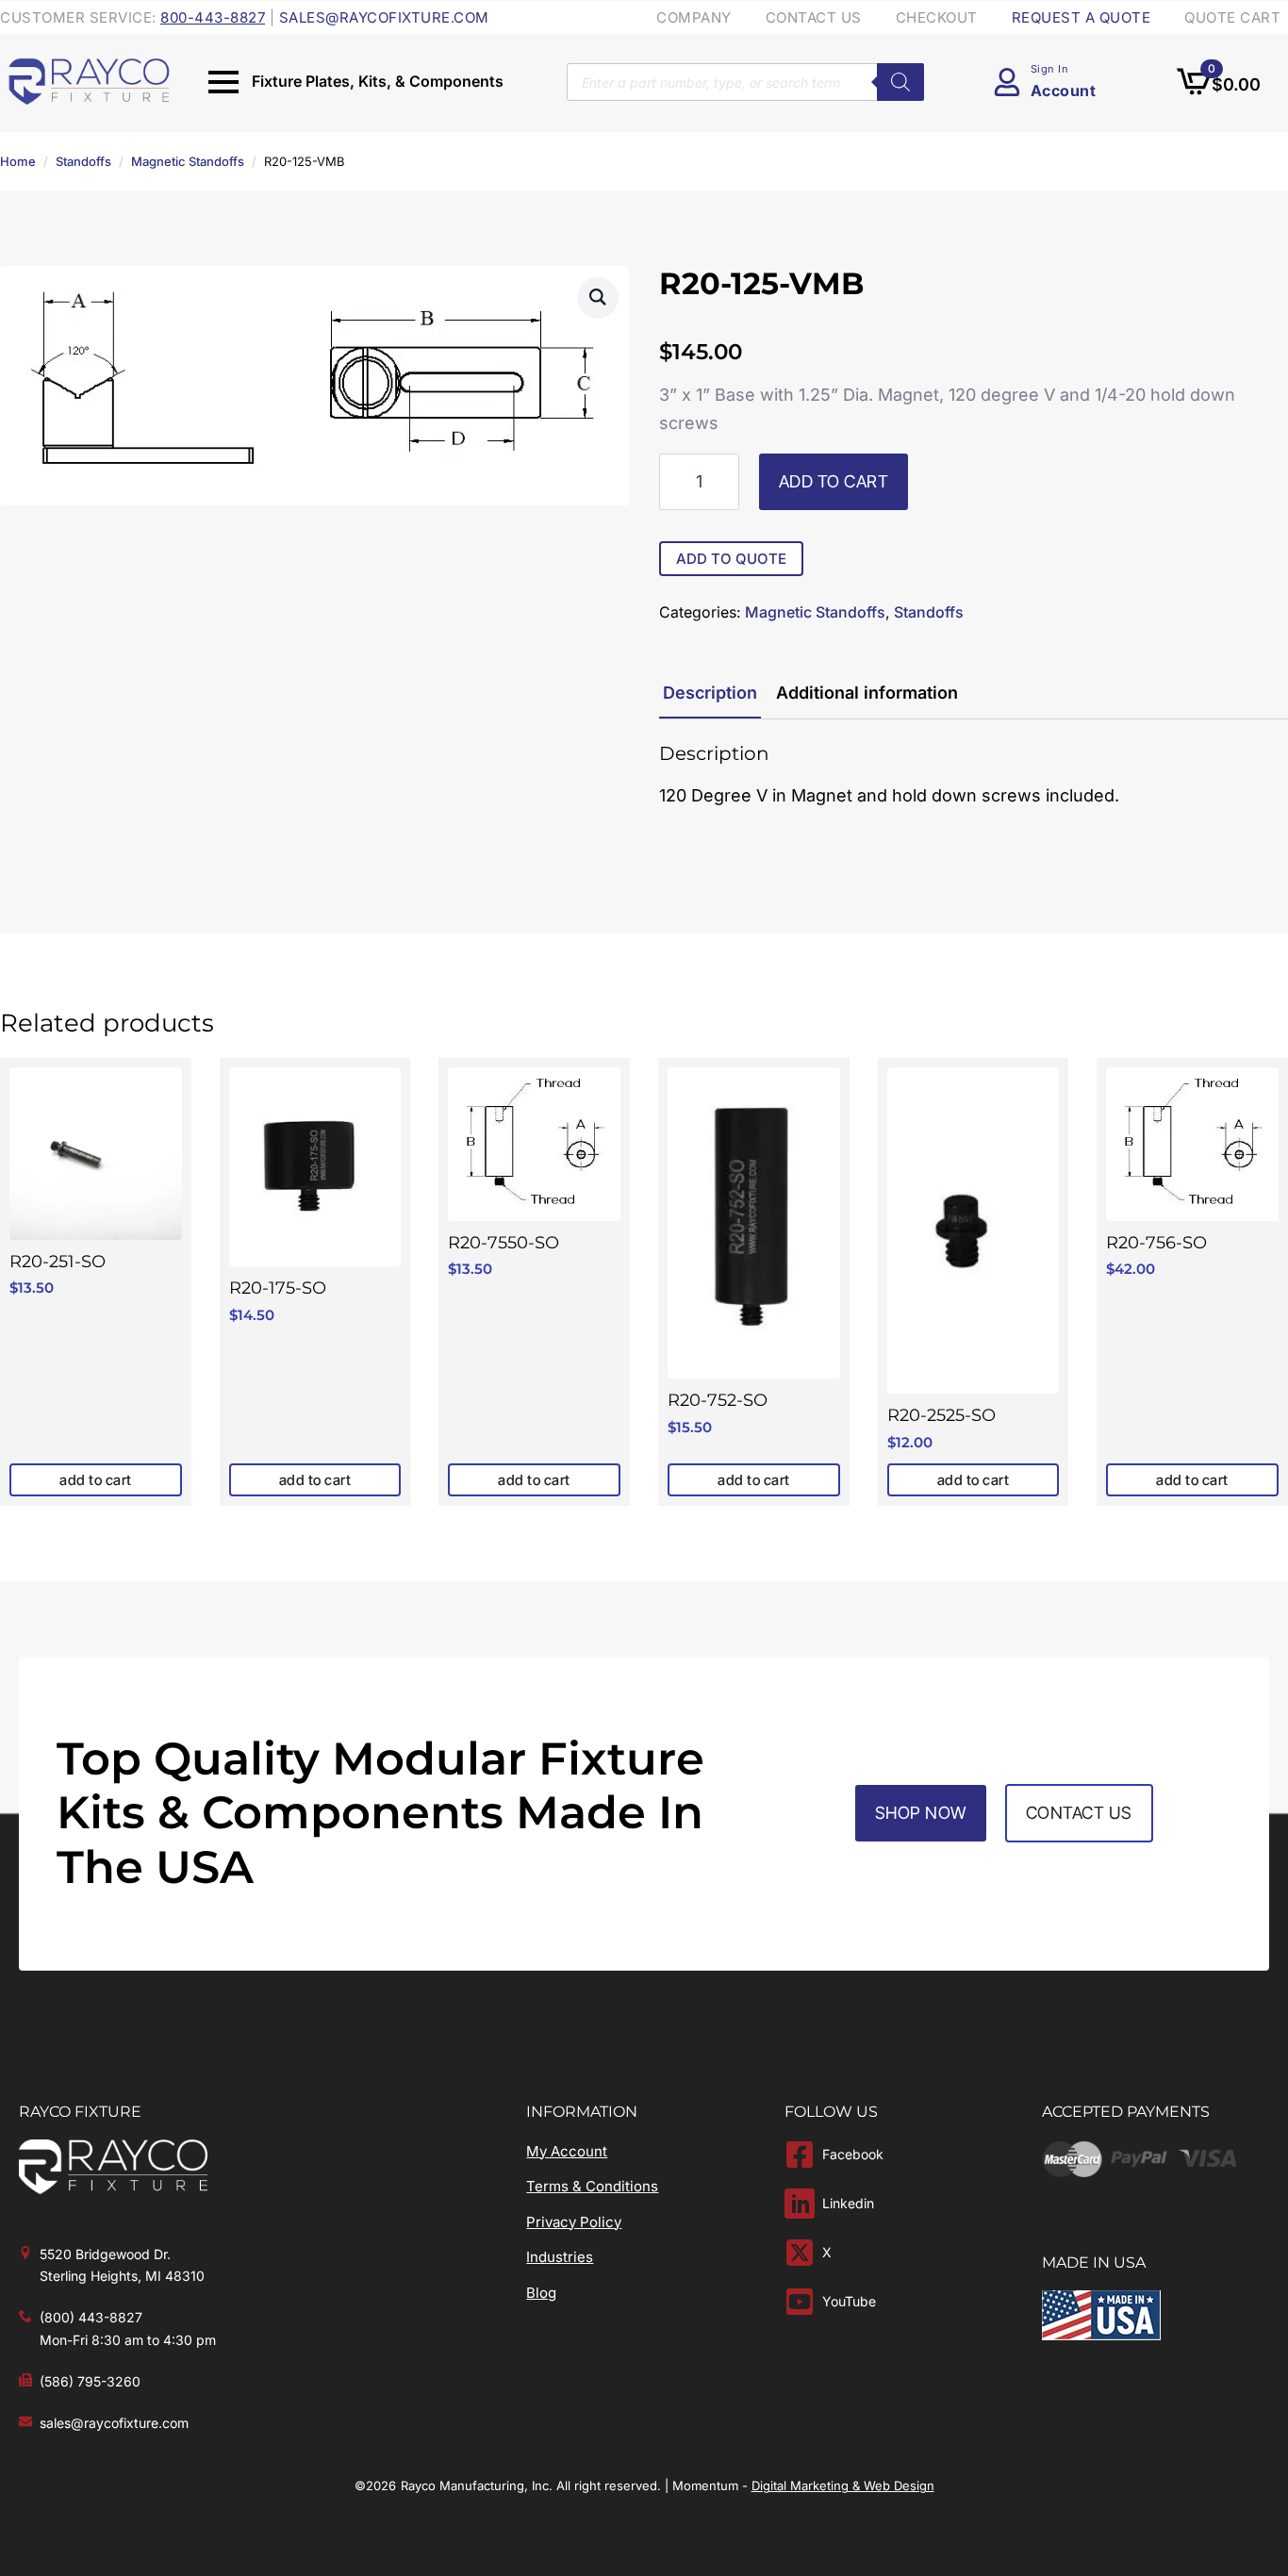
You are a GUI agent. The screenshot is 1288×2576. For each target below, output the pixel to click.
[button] (598, 297)
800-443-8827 (213, 17)
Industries (560, 2257)
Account (1064, 91)
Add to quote (731, 559)
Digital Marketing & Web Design (843, 2485)
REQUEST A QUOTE (1082, 17)
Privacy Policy (574, 2222)
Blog (541, 2293)
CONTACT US (814, 17)
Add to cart (834, 481)
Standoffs (83, 161)
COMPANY (694, 17)
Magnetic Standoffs (188, 161)
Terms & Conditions (592, 2186)
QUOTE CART (1232, 17)
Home (18, 161)
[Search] (900, 82)
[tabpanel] (974, 776)
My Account (567, 2151)
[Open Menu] (223, 82)
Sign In (1050, 69)
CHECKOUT (937, 17)
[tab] (710, 694)
